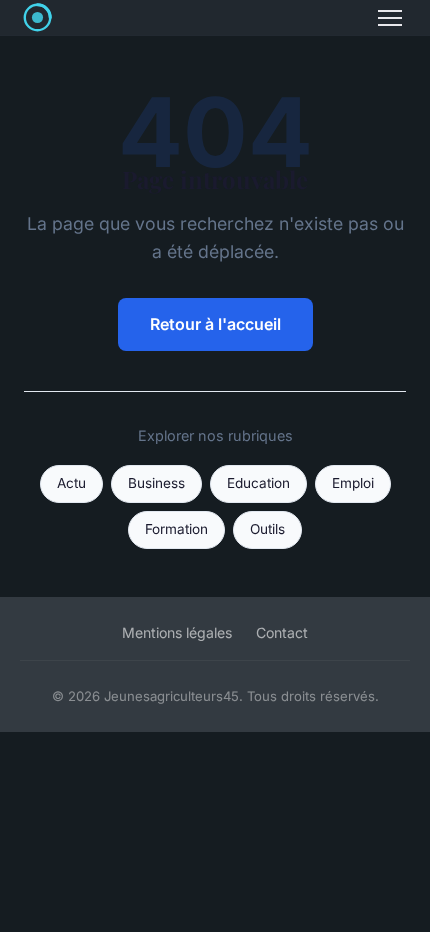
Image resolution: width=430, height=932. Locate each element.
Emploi (353, 483)
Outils (267, 529)
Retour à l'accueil (215, 324)
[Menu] (390, 18)
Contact (282, 632)
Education (258, 483)
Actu (71, 483)
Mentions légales (177, 632)
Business (156, 483)
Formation (176, 529)
